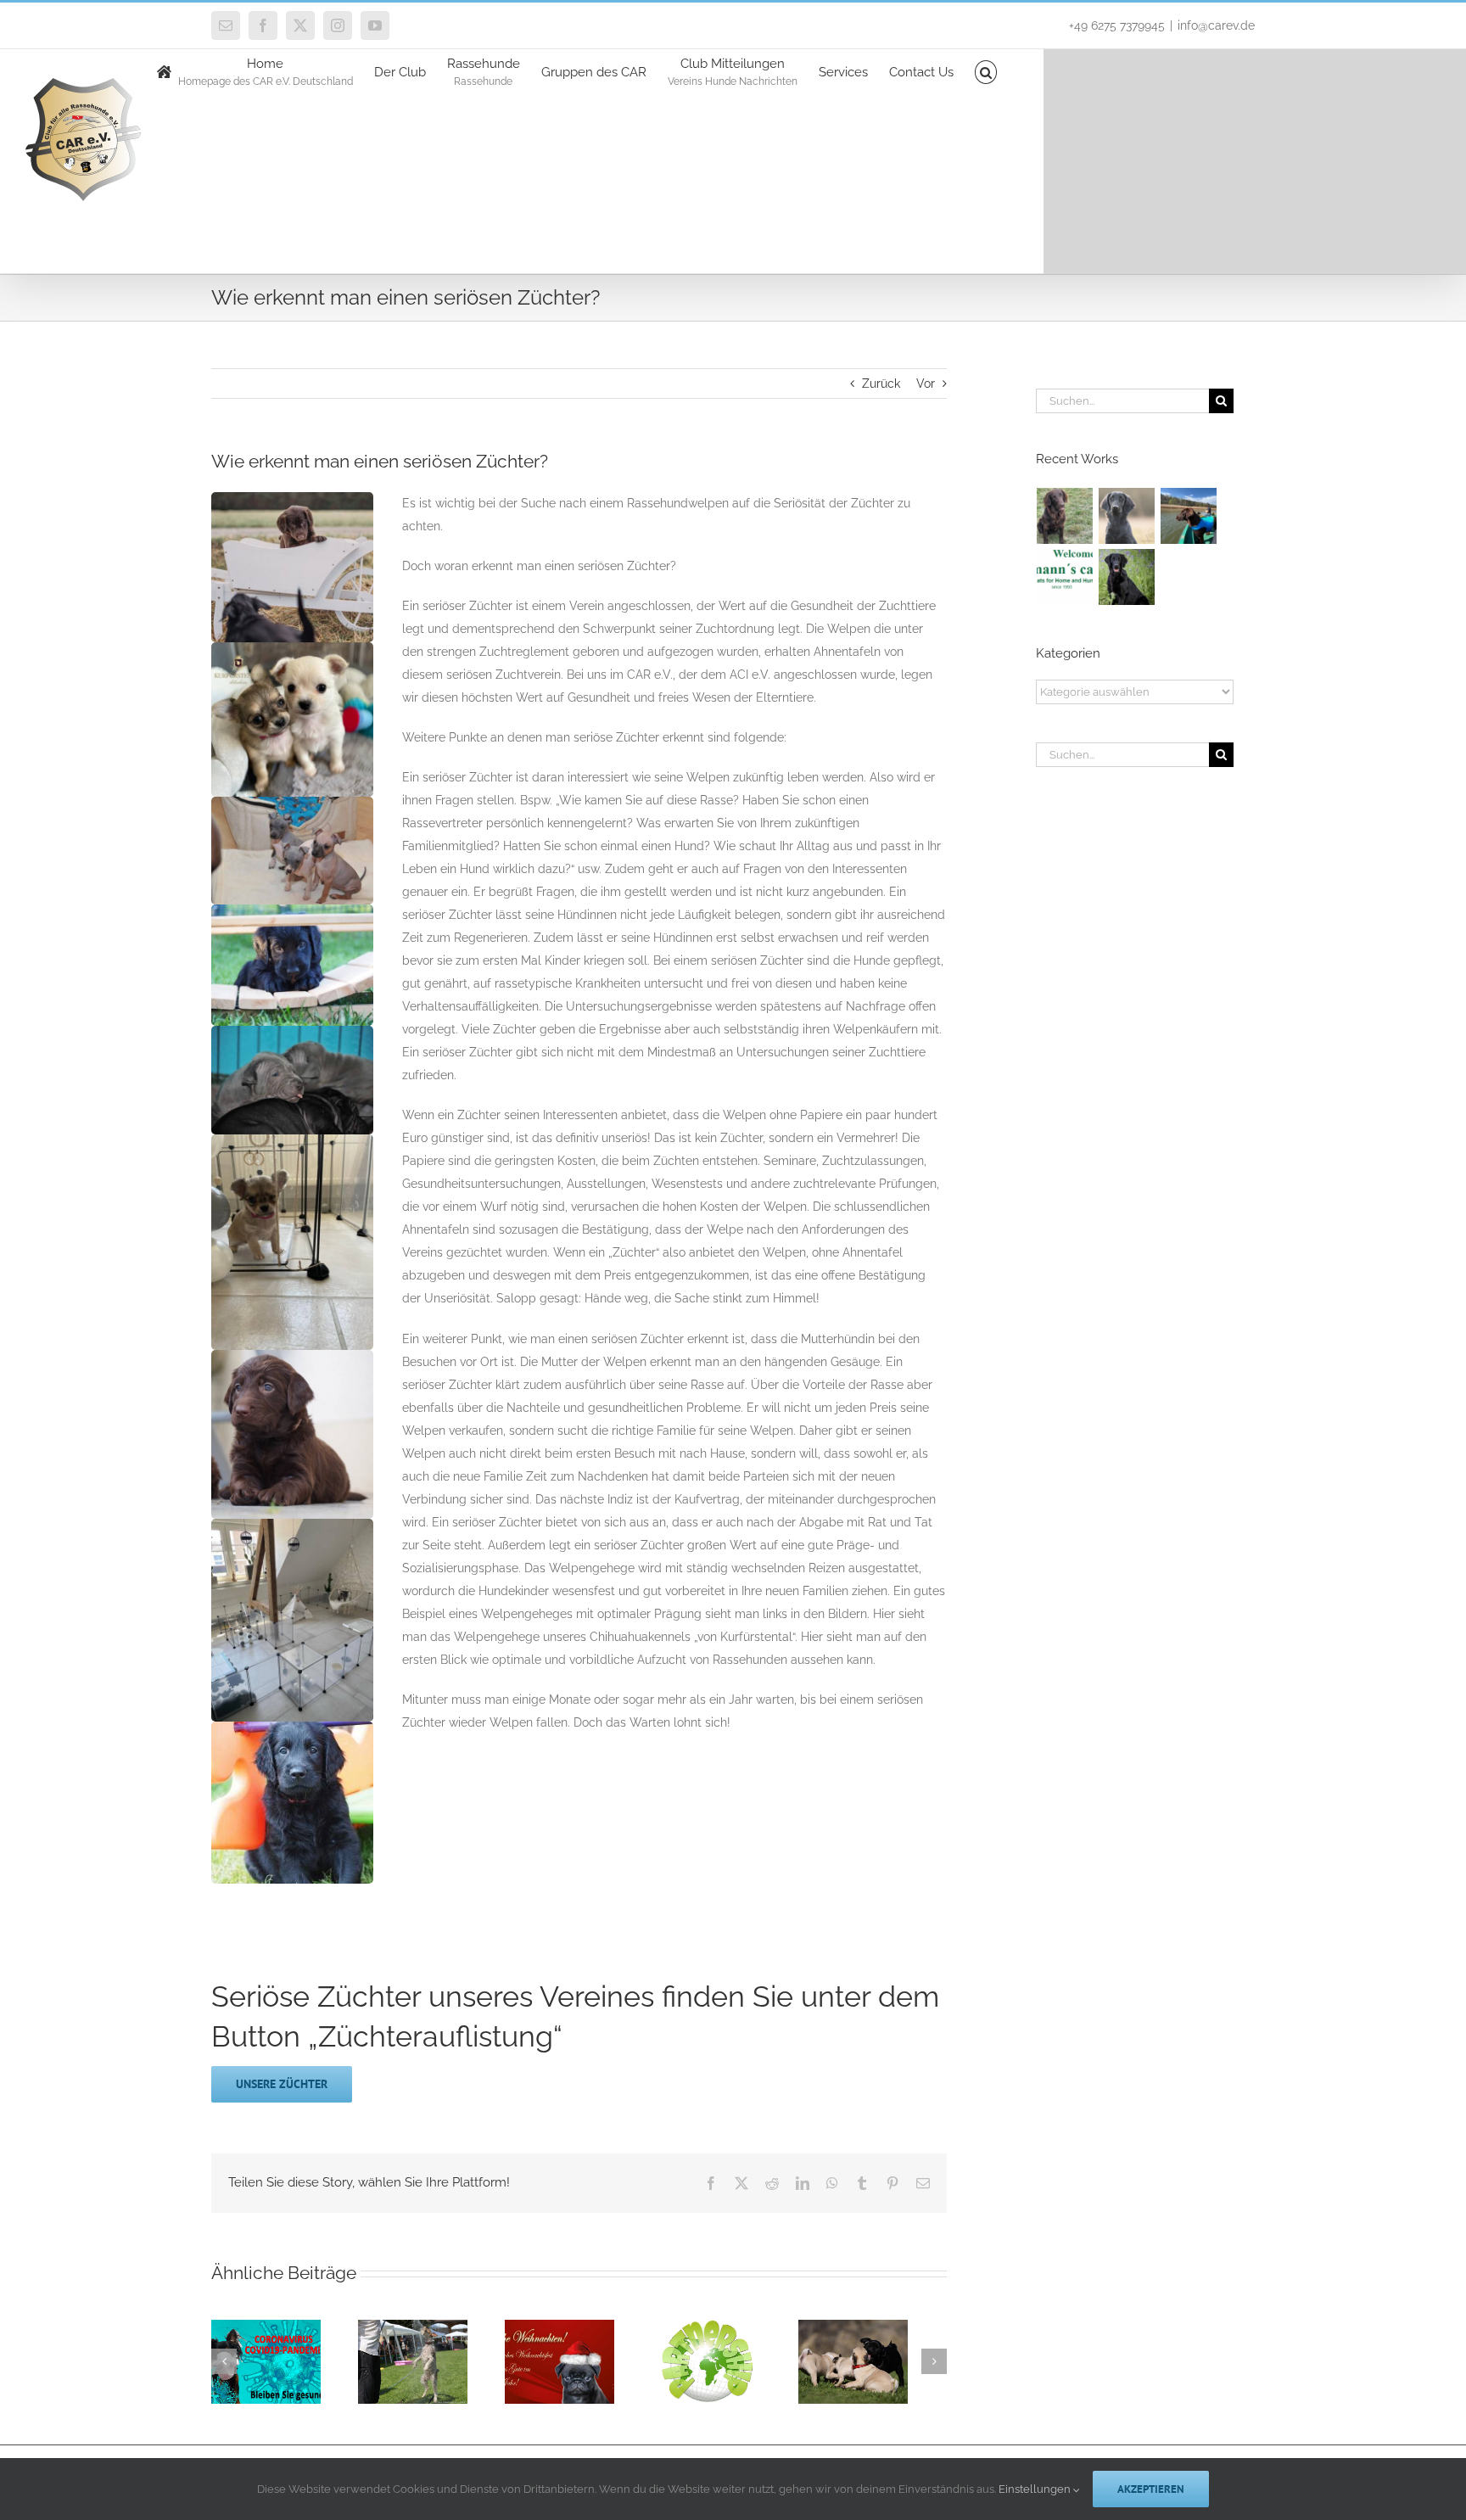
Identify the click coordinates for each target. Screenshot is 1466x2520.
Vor (926, 384)
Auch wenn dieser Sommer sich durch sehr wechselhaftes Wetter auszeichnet (404, 2389)
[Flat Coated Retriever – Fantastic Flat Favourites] (1065, 516)
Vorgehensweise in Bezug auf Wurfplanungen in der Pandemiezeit (249, 2406)
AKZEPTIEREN (1151, 2489)
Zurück (881, 384)
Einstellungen (1036, 2489)
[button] (986, 71)
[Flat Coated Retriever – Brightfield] (1127, 516)
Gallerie (291, 2406)
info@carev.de (1216, 25)
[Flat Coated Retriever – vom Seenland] (1189, 516)
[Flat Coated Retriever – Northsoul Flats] (1127, 577)
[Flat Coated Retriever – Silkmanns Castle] (1065, 577)
